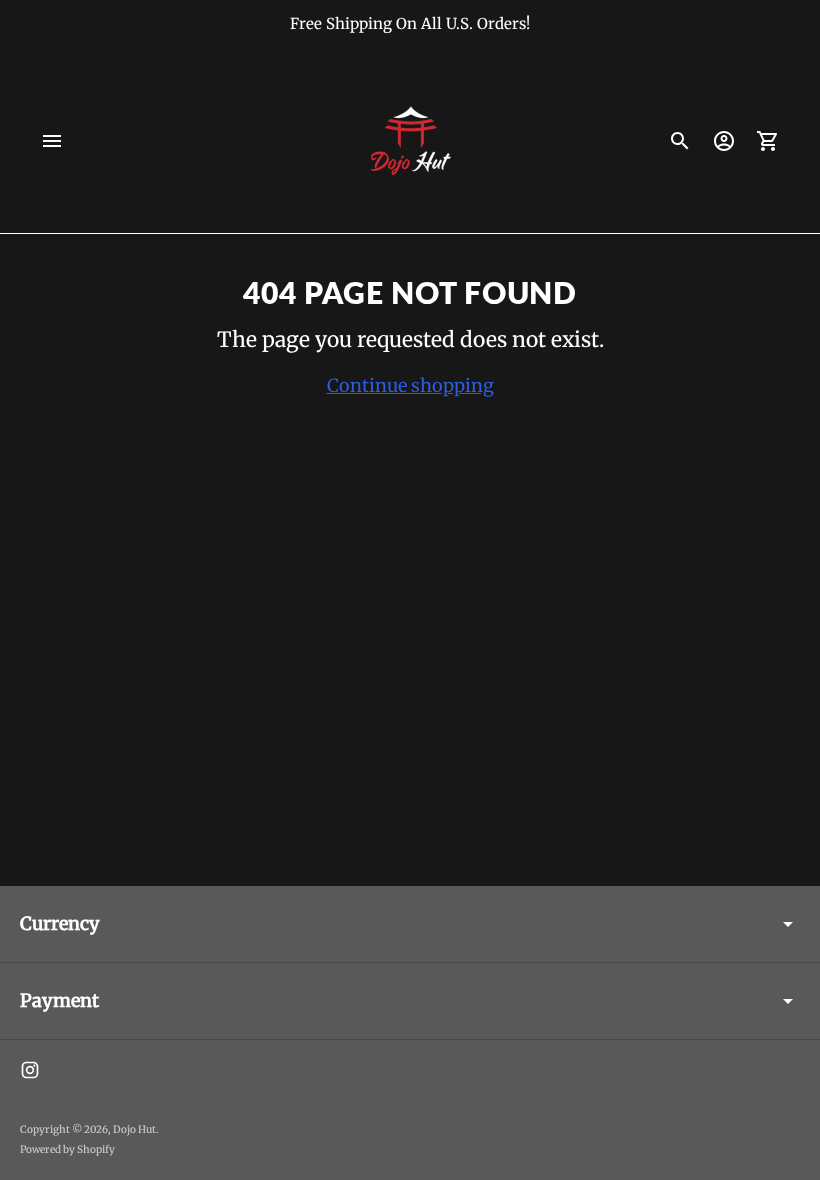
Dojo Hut (134, 1129)
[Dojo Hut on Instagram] (30, 1070)
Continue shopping (410, 385)
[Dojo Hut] (410, 141)
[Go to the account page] (724, 141)
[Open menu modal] (52, 141)
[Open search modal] (680, 141)
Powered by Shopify (67, 1149)
